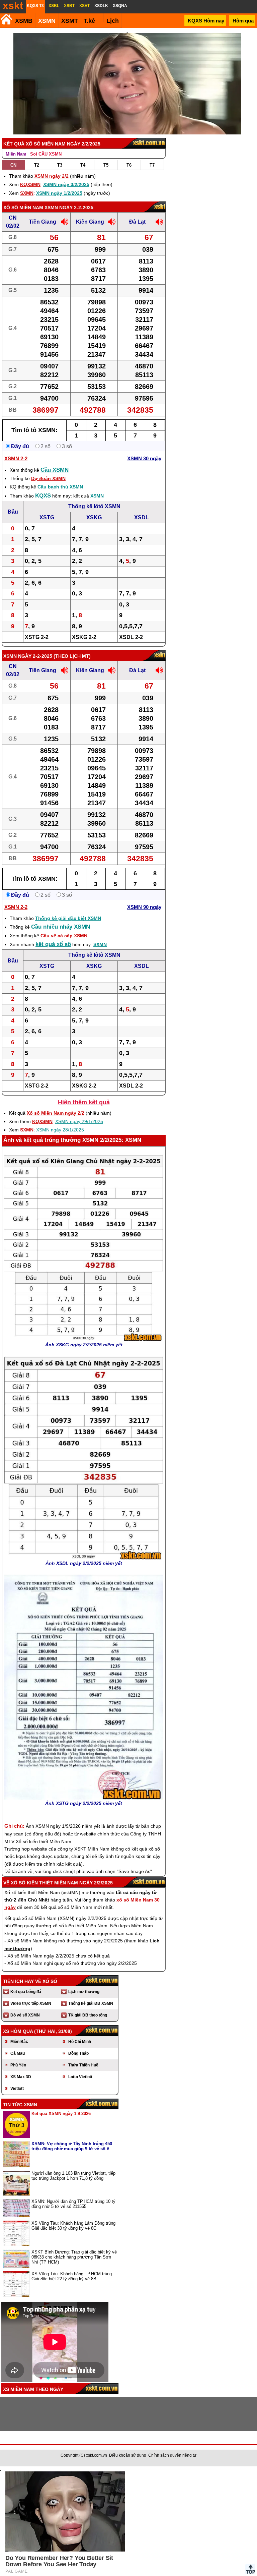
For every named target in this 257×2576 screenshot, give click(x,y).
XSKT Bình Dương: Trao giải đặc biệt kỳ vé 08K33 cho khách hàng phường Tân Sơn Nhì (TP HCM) (74, 2257)
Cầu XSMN (55, 470)
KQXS (43, 496)
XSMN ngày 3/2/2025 (66, 184)
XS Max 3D (21, 2077)
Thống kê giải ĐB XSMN (91, 2003)
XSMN (47, 21)
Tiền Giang (42, 222)
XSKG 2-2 (84, 637)
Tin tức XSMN (20, 2105)
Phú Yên (18, 2065)
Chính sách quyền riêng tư (172, 2455)
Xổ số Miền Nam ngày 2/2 (56, 1113)
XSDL (142, 517)
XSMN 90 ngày (144, 907)
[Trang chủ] (6, 19)
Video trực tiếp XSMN (31, 2003)
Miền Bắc (19, 2042)
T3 (60, 165)
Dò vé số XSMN (25, 2015)
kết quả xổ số (53, 944)
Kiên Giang (90, 222)
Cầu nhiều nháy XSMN (61, 927)
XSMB (24, 21)
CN (13, 165)
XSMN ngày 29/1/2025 (79, 1121)
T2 (37, 165)
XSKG (94, 517)
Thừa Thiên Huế (83, 2065)
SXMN (27, 193)
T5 (106, 165)
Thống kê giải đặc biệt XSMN (68, 918)
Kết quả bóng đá (26, 1992)
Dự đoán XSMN (48, 478)
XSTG (47, 517)
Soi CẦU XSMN (46, 154)
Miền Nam (16, 154)
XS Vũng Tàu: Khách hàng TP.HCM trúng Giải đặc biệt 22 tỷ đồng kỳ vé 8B (72, 2276)
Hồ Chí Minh (80, 2042)
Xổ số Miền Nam (23, 208)
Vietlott (17, 2089)
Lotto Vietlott (80, 2077)
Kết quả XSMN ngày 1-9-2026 (61, 2114)
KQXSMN (30, 184)
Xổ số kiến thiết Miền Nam (44, 1883)
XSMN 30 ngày (144, 458)
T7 (152, 165)
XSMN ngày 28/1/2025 (60, 1130)
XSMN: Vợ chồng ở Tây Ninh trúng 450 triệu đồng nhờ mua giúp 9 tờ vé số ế (72, 2146)
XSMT (70, 21)
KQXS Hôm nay (206, 21)
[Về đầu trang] (250, 2569)
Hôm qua (243, 21)
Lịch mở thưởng (84, 1992)
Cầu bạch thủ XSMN (60, 487)
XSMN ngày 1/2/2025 (59, 193)
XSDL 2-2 (131, 637)
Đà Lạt (137, 222)
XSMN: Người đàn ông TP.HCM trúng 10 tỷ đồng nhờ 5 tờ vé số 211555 (73, 2204)
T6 (129, 165)
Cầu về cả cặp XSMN (64, 936)
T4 (83, 165)
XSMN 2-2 (16, 458)
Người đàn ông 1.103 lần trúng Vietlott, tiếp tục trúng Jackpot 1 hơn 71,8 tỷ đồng (73, 2176)
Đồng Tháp (78, 2053)
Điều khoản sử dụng (128, 2455)
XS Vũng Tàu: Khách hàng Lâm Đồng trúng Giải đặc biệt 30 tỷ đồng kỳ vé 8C (73, 2226)
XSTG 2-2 (37, 637)
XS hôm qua (18, 2031)
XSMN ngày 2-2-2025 (69, 208)
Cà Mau (18, 2053)
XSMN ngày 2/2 (52, 176)
